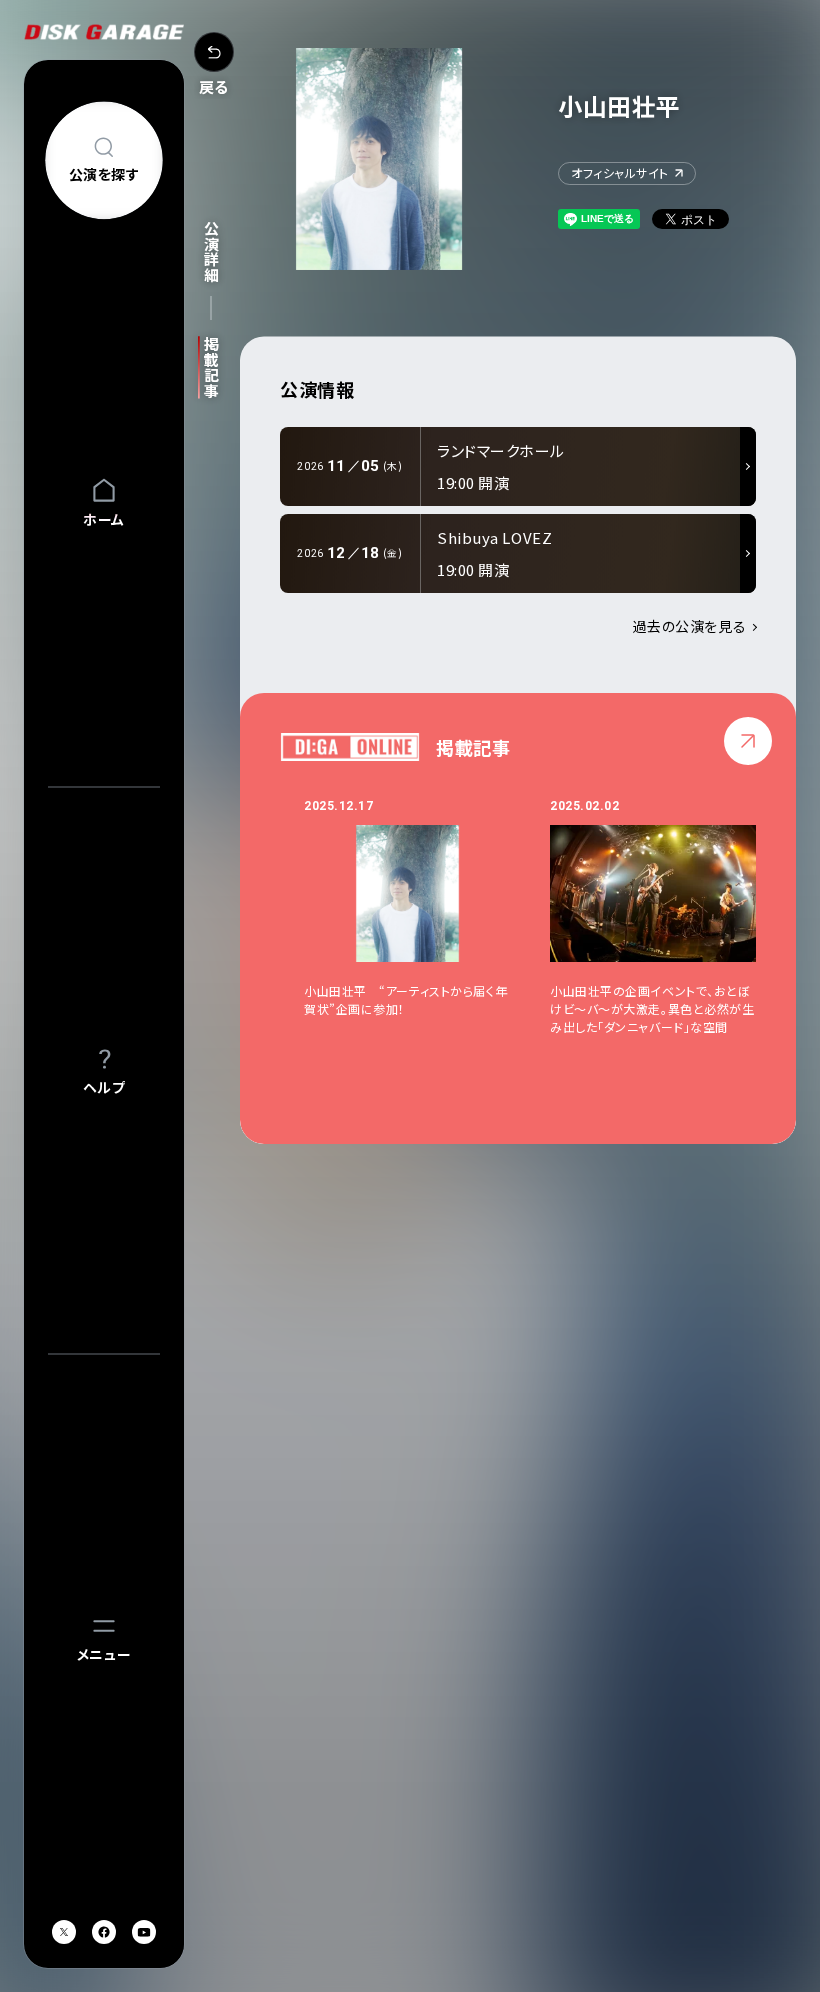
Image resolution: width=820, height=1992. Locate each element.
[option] (427, 925)
